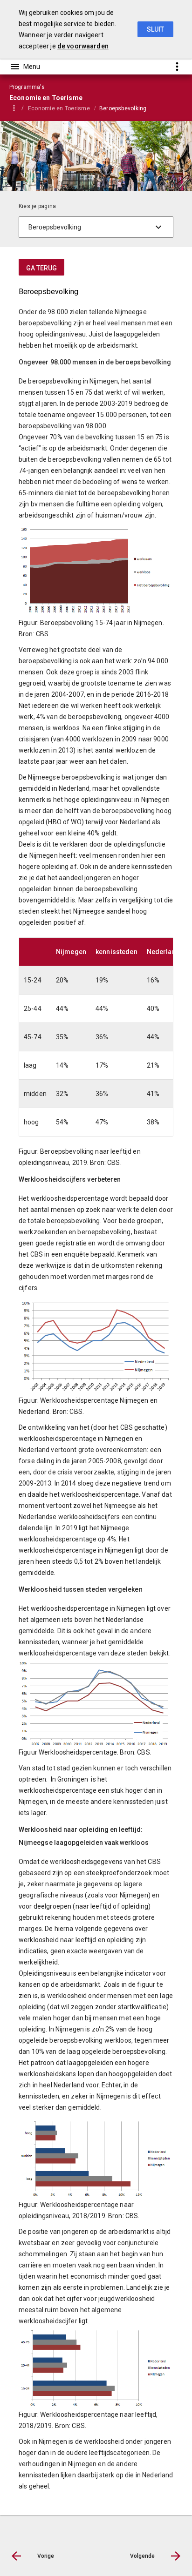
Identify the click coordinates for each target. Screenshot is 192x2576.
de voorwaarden (83, 46)
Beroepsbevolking (123, 108)
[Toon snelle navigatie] (177, 66)
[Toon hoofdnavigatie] (25, 67)
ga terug (41, 268)
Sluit (155, 29)
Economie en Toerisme (59, 108)
